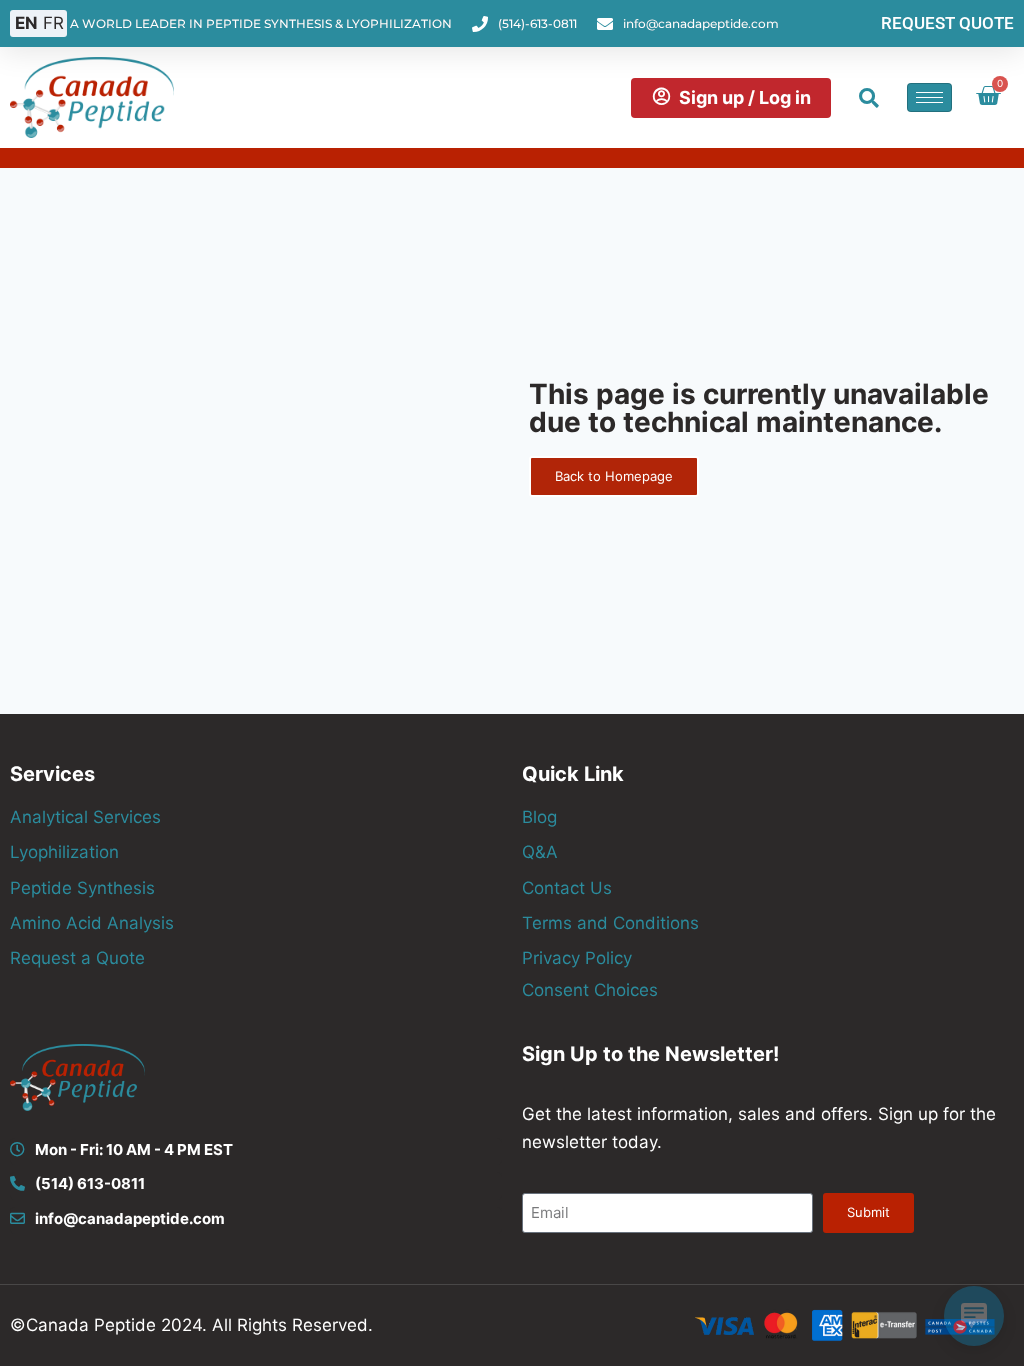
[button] (869, 98)
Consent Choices (590, 990)
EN (26, 23)
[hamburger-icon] (929, 97)
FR (53, 23)
